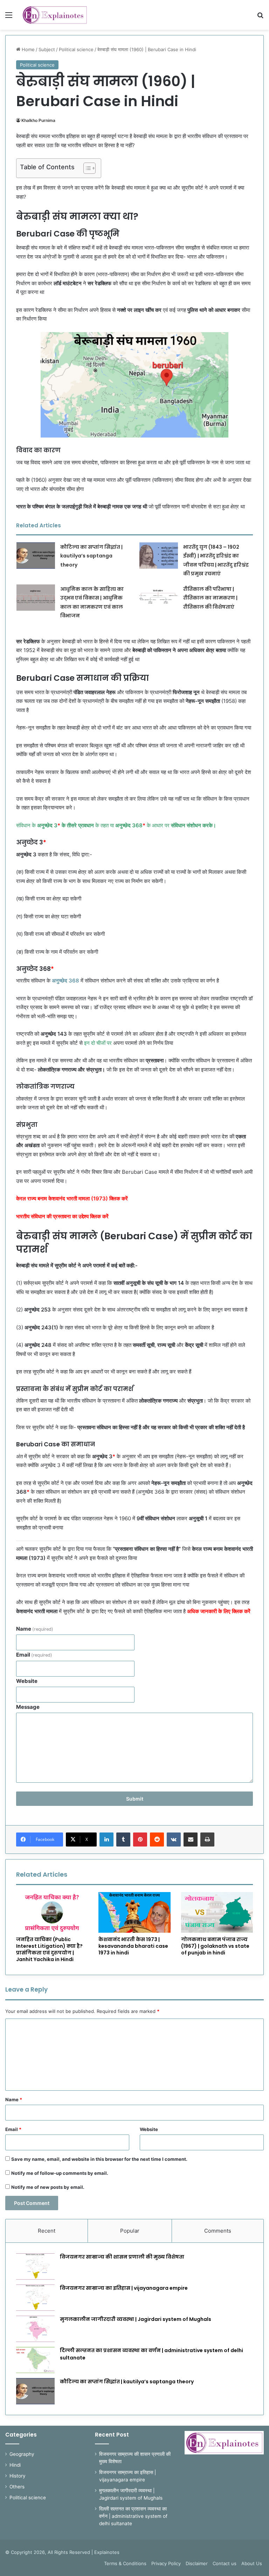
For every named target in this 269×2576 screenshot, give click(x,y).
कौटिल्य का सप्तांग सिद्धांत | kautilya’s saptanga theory (91, 556)
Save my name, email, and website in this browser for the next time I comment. (99, 2159)
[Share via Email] (191, 1839)
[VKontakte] (174, 1839)
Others (17, 2487)
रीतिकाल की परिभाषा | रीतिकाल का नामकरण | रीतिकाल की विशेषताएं (210, 598)
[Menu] (9, 17)
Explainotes (107, 2552)
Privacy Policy (166, 2563)
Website (27, 1681)
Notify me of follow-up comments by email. (60, 2173)
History (18, 2476)
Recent (47, 2231)
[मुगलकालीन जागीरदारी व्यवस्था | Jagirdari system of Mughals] (35, 2329)
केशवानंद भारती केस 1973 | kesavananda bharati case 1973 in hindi (133, 1946)
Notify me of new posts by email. (48, 2187)
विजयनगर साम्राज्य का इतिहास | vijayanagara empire (124, 2288)
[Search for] (260, 17)
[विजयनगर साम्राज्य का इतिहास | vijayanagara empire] (35, 2298)
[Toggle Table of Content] (86, 168)
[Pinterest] (140, 1839)
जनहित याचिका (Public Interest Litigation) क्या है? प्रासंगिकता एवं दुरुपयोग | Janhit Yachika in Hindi (49, 1949)
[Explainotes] (55, 15)
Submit (135, 1799)
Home (27, 49)
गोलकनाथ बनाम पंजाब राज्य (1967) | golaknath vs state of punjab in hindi (215, 1946)
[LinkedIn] (106, 1839)
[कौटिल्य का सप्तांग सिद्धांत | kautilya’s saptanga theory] (36, 556)
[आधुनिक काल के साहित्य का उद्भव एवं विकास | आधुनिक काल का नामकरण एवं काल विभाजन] (36, 598)
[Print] (207, 1839)
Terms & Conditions (125, 2563)
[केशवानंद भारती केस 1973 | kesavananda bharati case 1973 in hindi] (134, 1912)
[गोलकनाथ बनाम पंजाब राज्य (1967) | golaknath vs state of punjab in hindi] (217, 1912)
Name (35, 1629)
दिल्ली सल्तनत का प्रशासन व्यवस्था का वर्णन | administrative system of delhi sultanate (133, 2516)
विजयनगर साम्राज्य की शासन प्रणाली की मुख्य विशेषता (122, 2257)
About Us (252, 2563)
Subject (47, 49)
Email (34, 1655)
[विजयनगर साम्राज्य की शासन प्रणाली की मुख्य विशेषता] (35, 2266)
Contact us (225, 2563)
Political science (76, 49)
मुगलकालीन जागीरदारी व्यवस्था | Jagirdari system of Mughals (136, 2319)
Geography (22, 2454)
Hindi (15, 2465)
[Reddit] (157, 1839)
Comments (218, 2231)
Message (28, 1707)
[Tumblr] (123, 1839)
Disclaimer (197, 2563)
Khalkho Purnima (38, 120)
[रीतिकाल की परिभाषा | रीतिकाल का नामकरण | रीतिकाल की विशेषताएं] (159, 598)
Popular (130, 2231)
